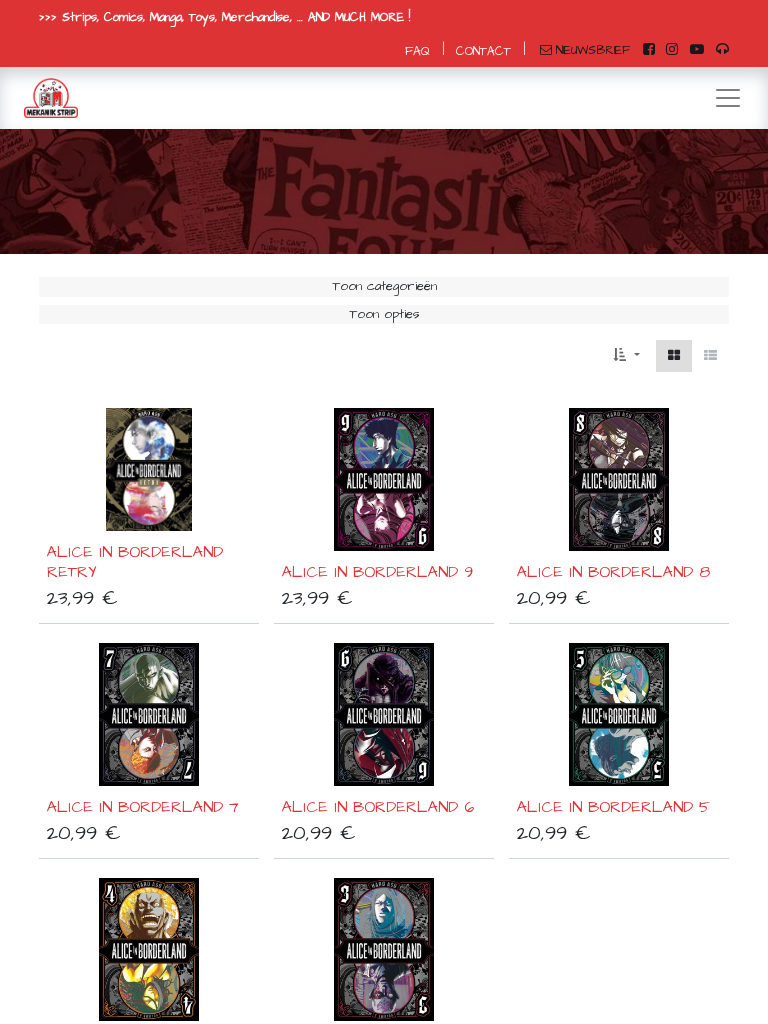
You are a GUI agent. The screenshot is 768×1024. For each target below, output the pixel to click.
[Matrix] (674, 356)
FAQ (417, 51)
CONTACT (483, 51)
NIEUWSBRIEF (593, 50)
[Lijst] (710, 356)
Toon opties (384, 314)
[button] (626, 356)
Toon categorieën (384, 286)
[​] (649, 50)
